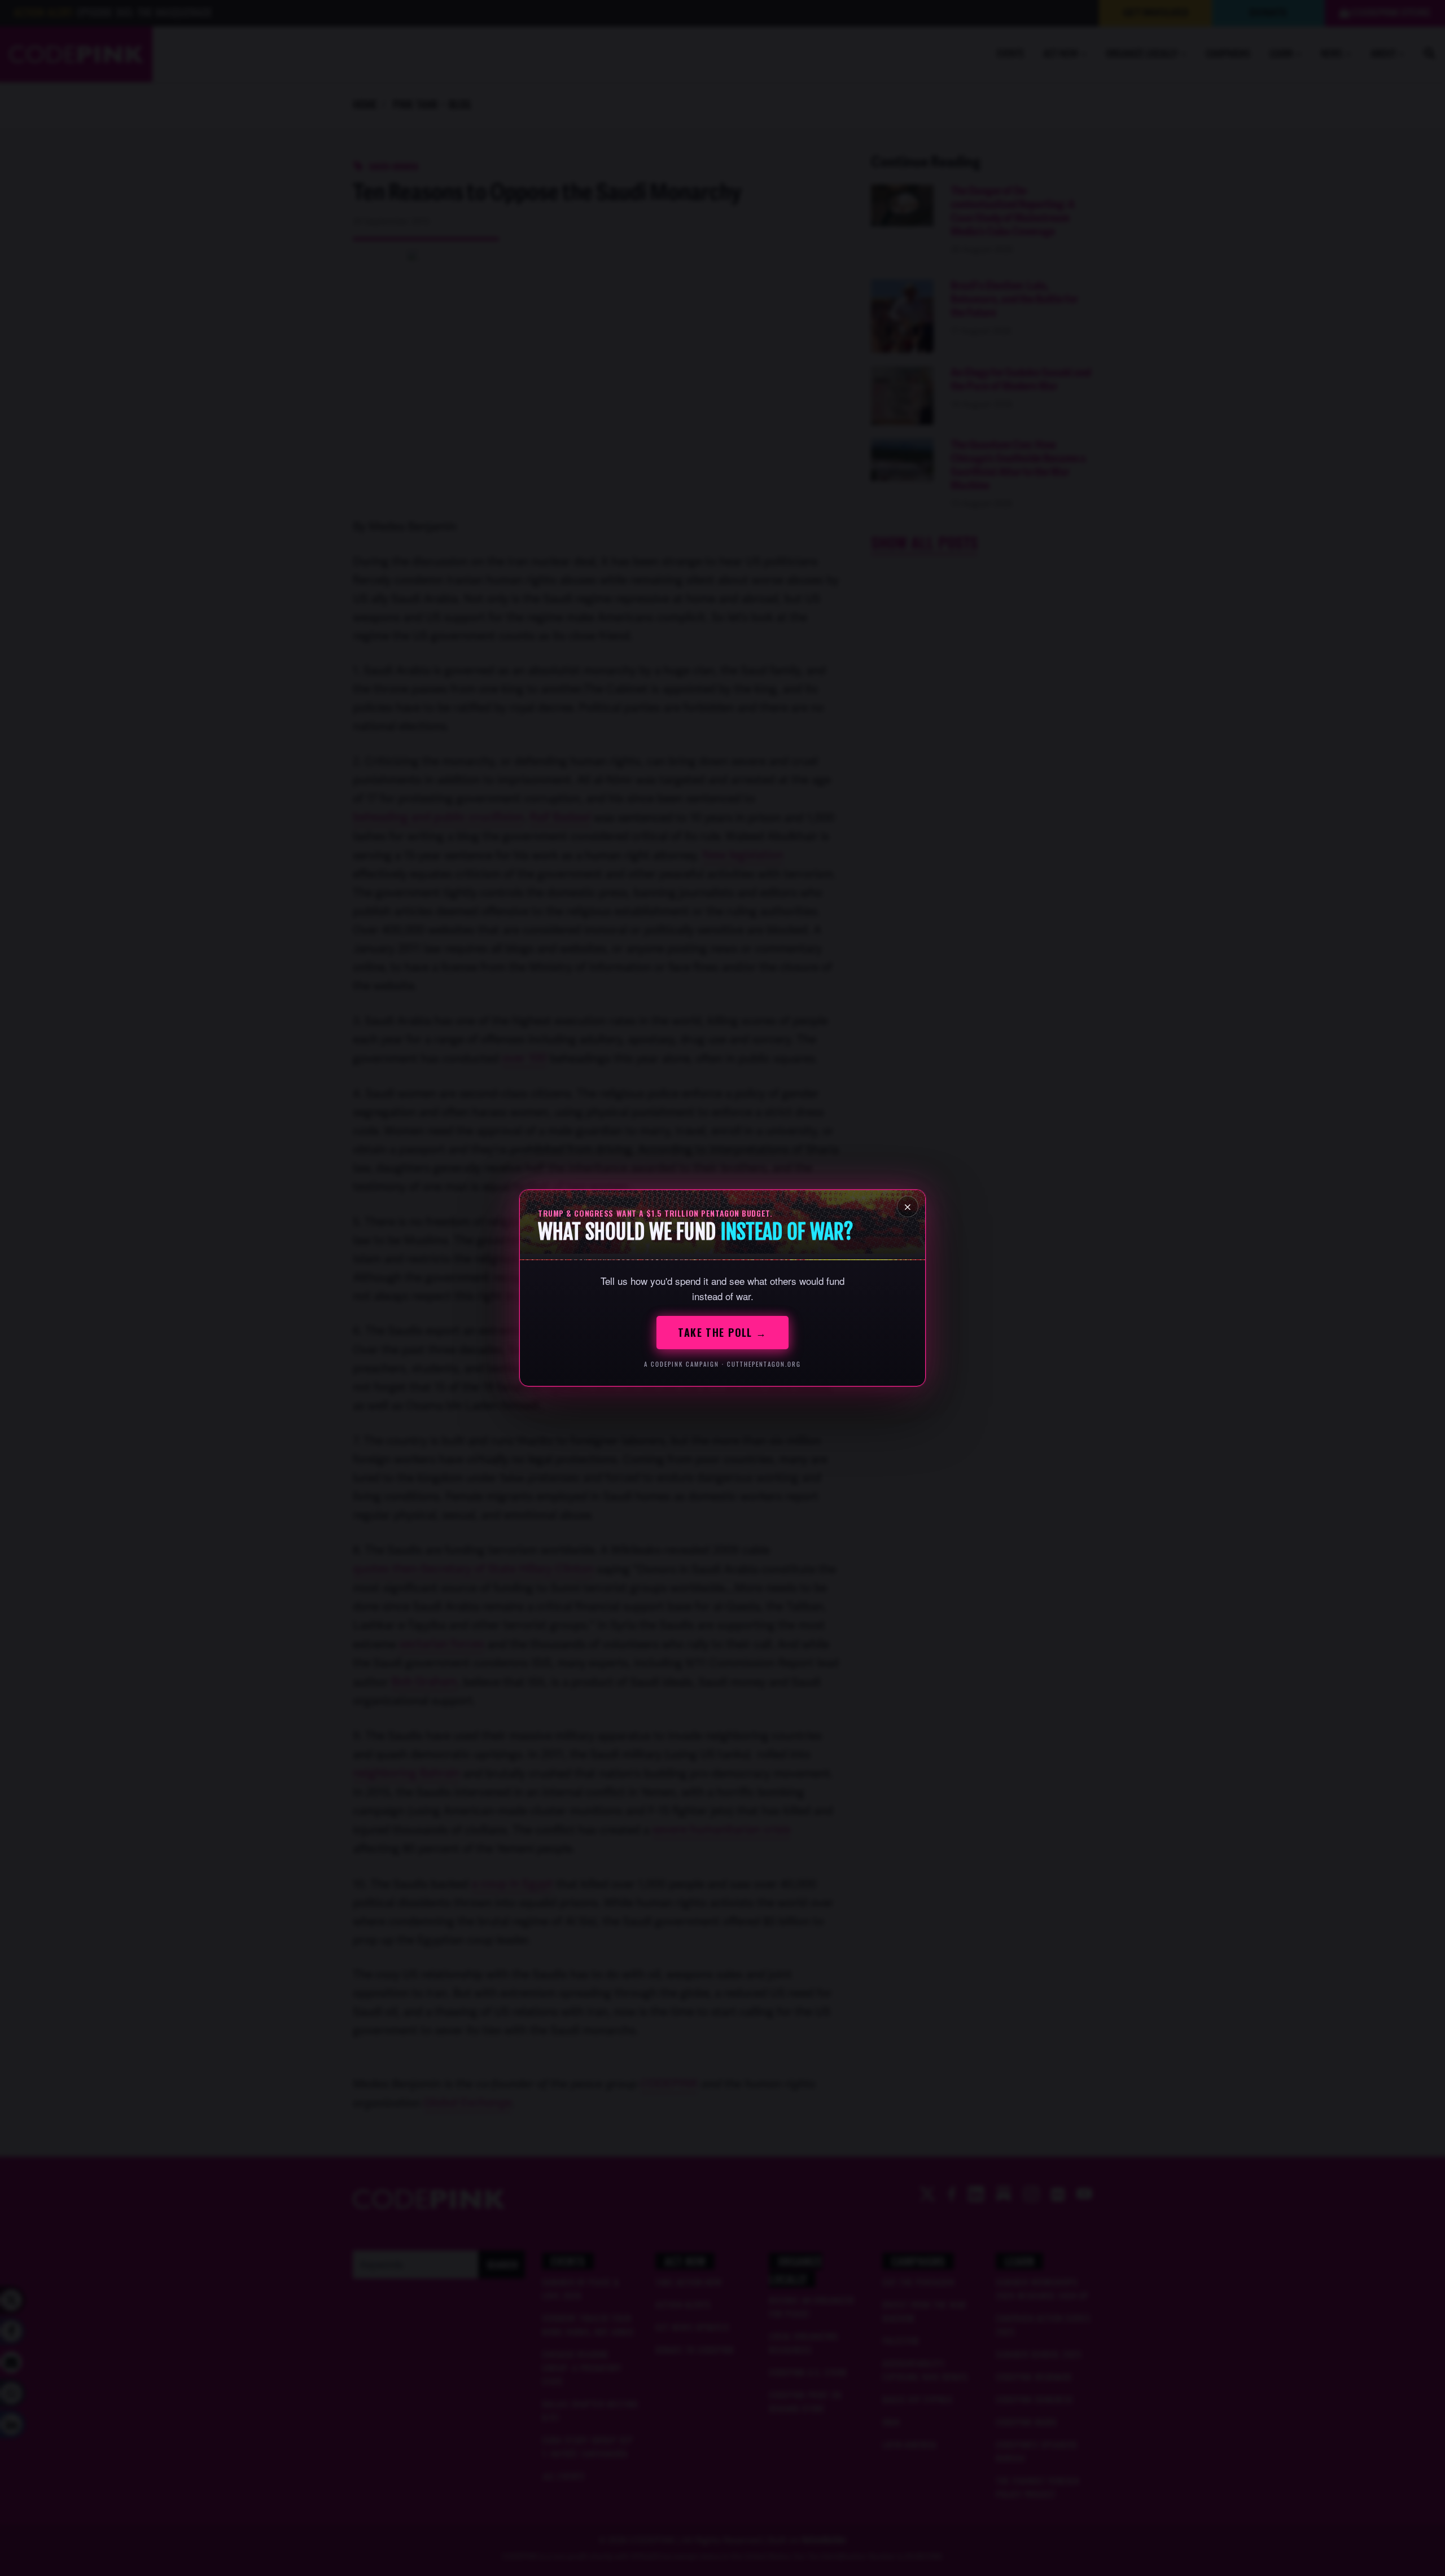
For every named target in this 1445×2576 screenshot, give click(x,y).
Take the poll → (722, 1332)
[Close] (908, 1206)
